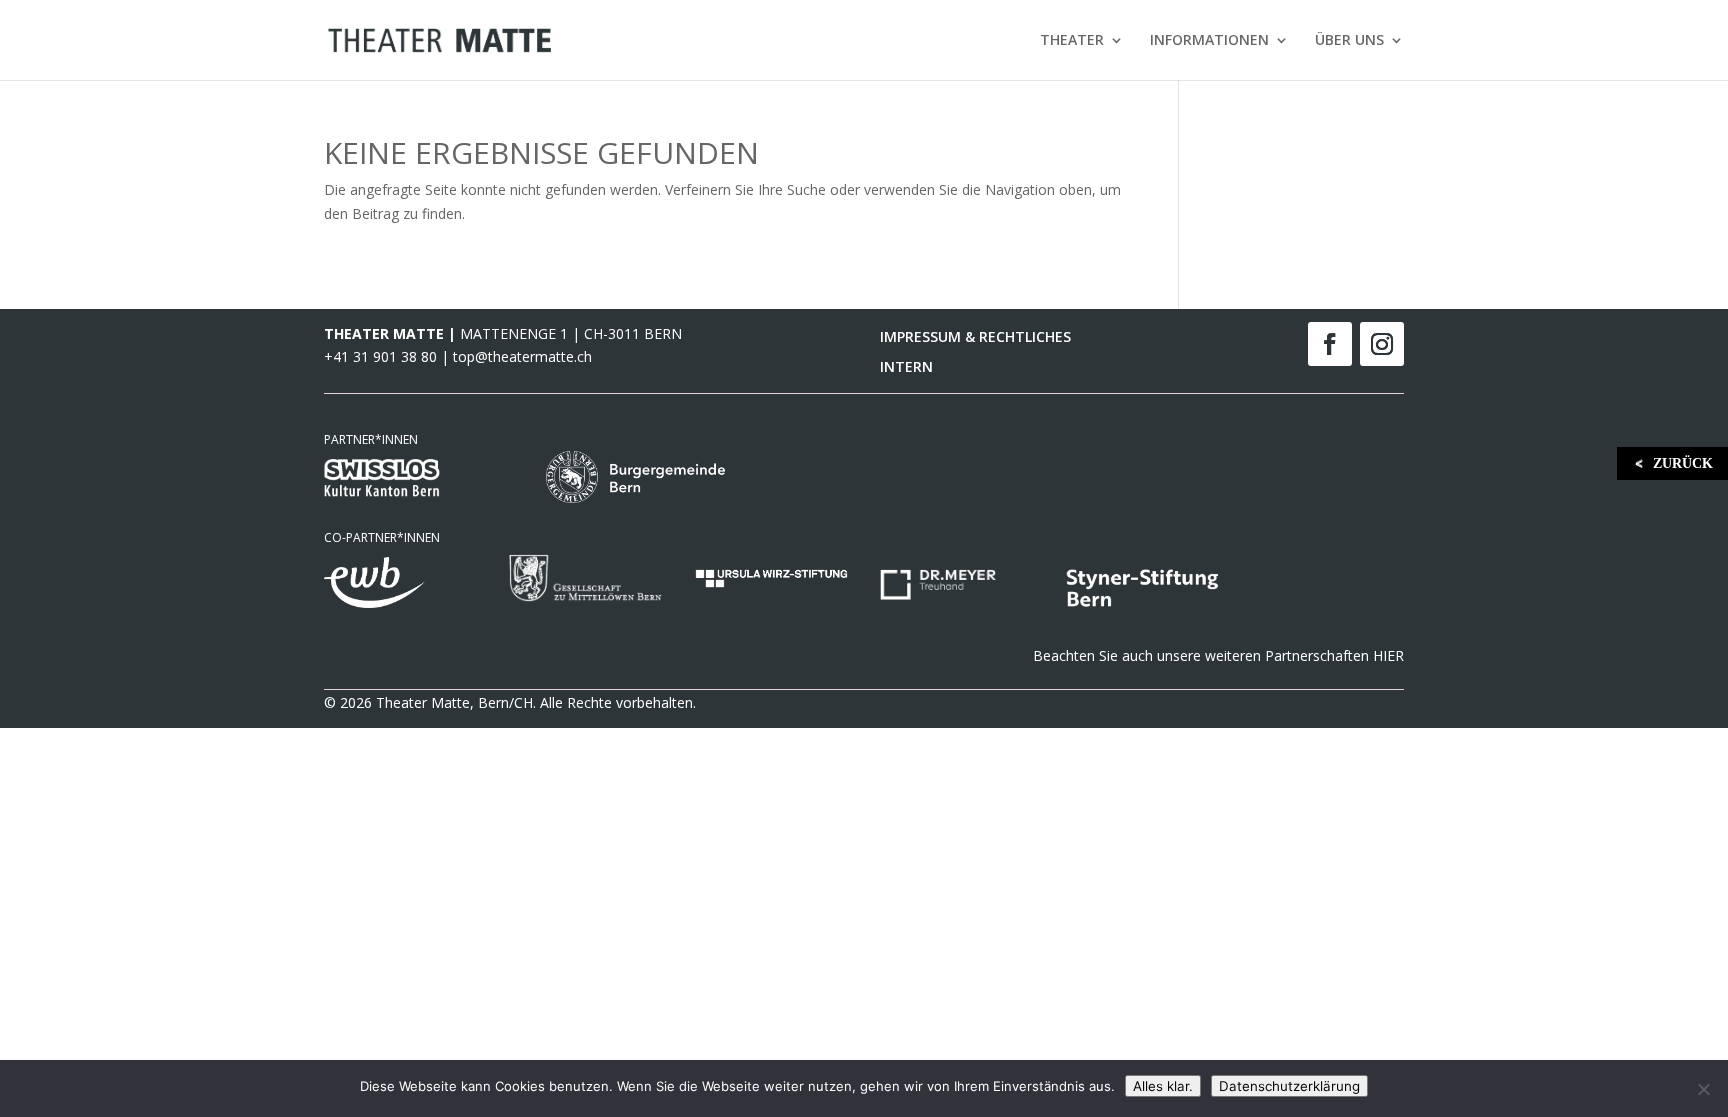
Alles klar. (1163, 1086)
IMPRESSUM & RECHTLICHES (975, 338)
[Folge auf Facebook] (1330, 344)
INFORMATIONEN (1209, 41)
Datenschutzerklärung (1289, 1086)
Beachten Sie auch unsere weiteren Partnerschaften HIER (1218, 655)
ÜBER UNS (1349, 41)
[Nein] (1703, 1089)
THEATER (1072, 41)
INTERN (906, 368)
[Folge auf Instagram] (1382, 344)
